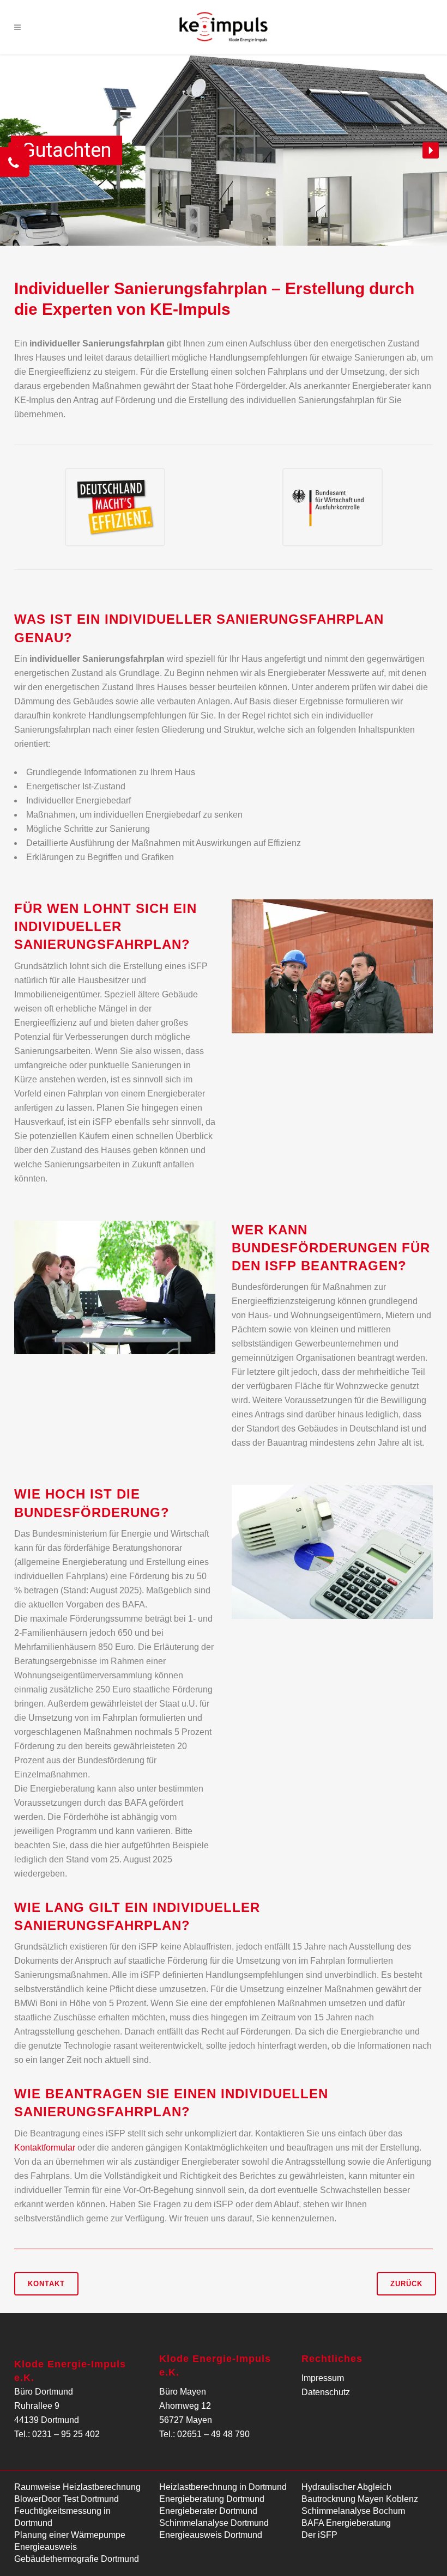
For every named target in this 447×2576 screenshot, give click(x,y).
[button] (431, 150)
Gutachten (67, 150)
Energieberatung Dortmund (212, 2499)
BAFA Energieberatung (346, 2523)
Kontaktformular (45, 2148)
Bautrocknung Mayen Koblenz (360, 2499)
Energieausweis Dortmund (211, 2535)
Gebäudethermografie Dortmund (77, 2559)
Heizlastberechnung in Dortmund (223, 2487)
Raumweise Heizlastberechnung (77, 2487)
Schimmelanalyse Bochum (353, 2511)
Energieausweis (46, 2547)
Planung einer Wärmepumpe (70, 2535)
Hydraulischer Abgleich (346, 2487)
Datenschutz (326, 2392)
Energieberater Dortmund (208, 2511)
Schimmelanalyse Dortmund (214, 2523)
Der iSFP (319, 2535)
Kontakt (46, 2284)
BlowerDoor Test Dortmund (67, 2499)
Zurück (406, 2284)
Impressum (323, 2378)
